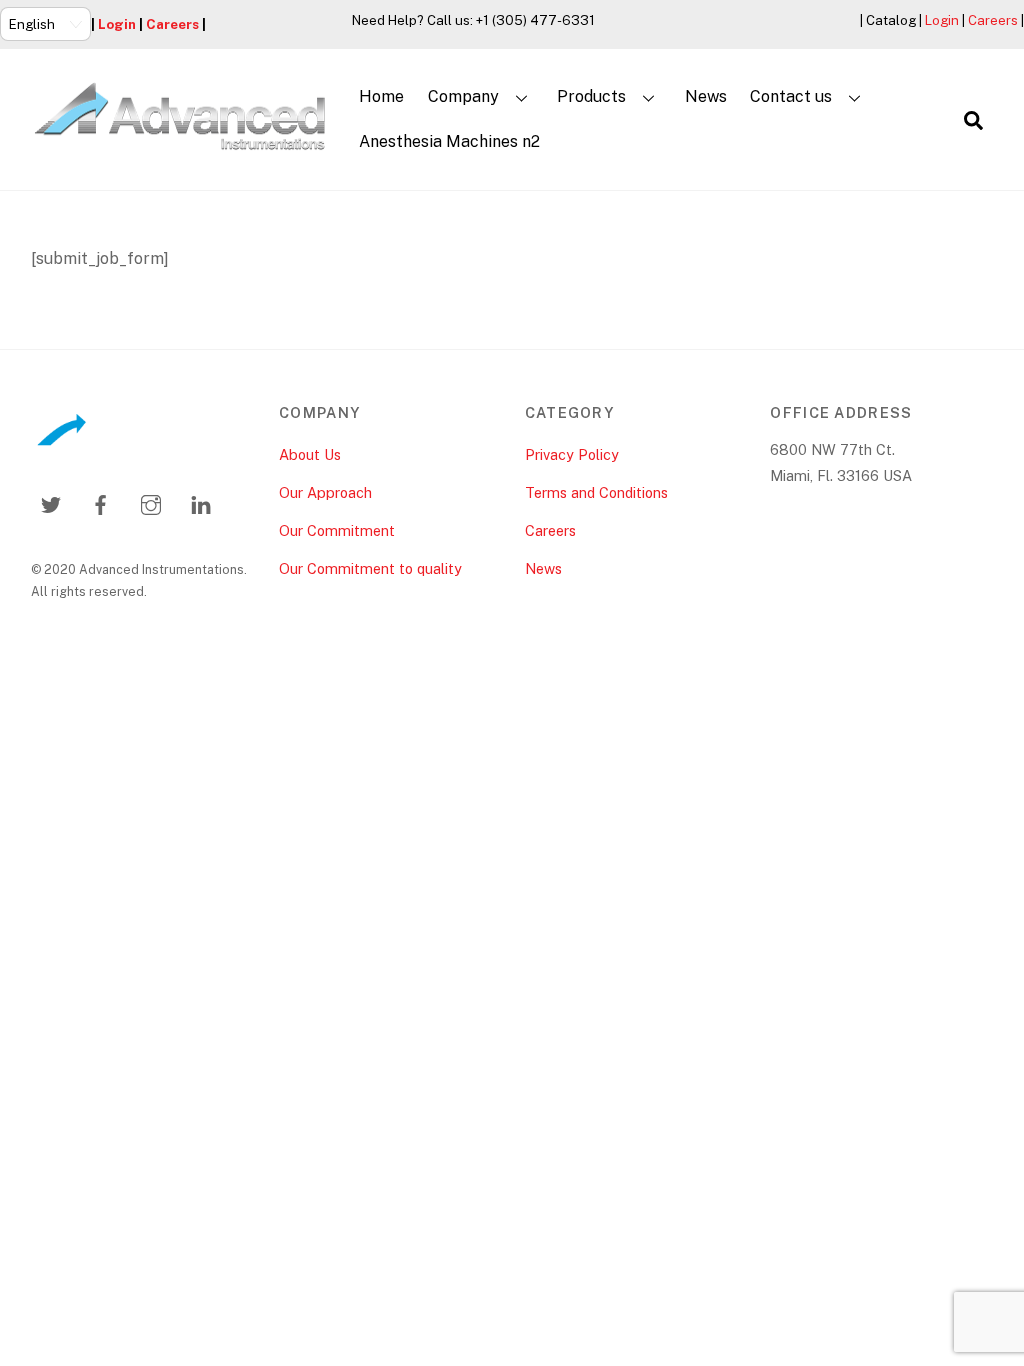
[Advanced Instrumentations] (181, 143)
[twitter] (51, 502)
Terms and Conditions (596, 492)
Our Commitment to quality (370, 568)
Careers (172, 24)
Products (591, 96)
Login (117, 24)
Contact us (791, 96)
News (706, 96)
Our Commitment (337, 530)
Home (381, 96)
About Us (310, 454)
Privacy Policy (572, 454)
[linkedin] (201, 502)
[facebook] (101, 502)
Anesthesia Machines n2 (449, 141)
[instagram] (151, 502)
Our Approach (325, 492)
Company (463, 96)
